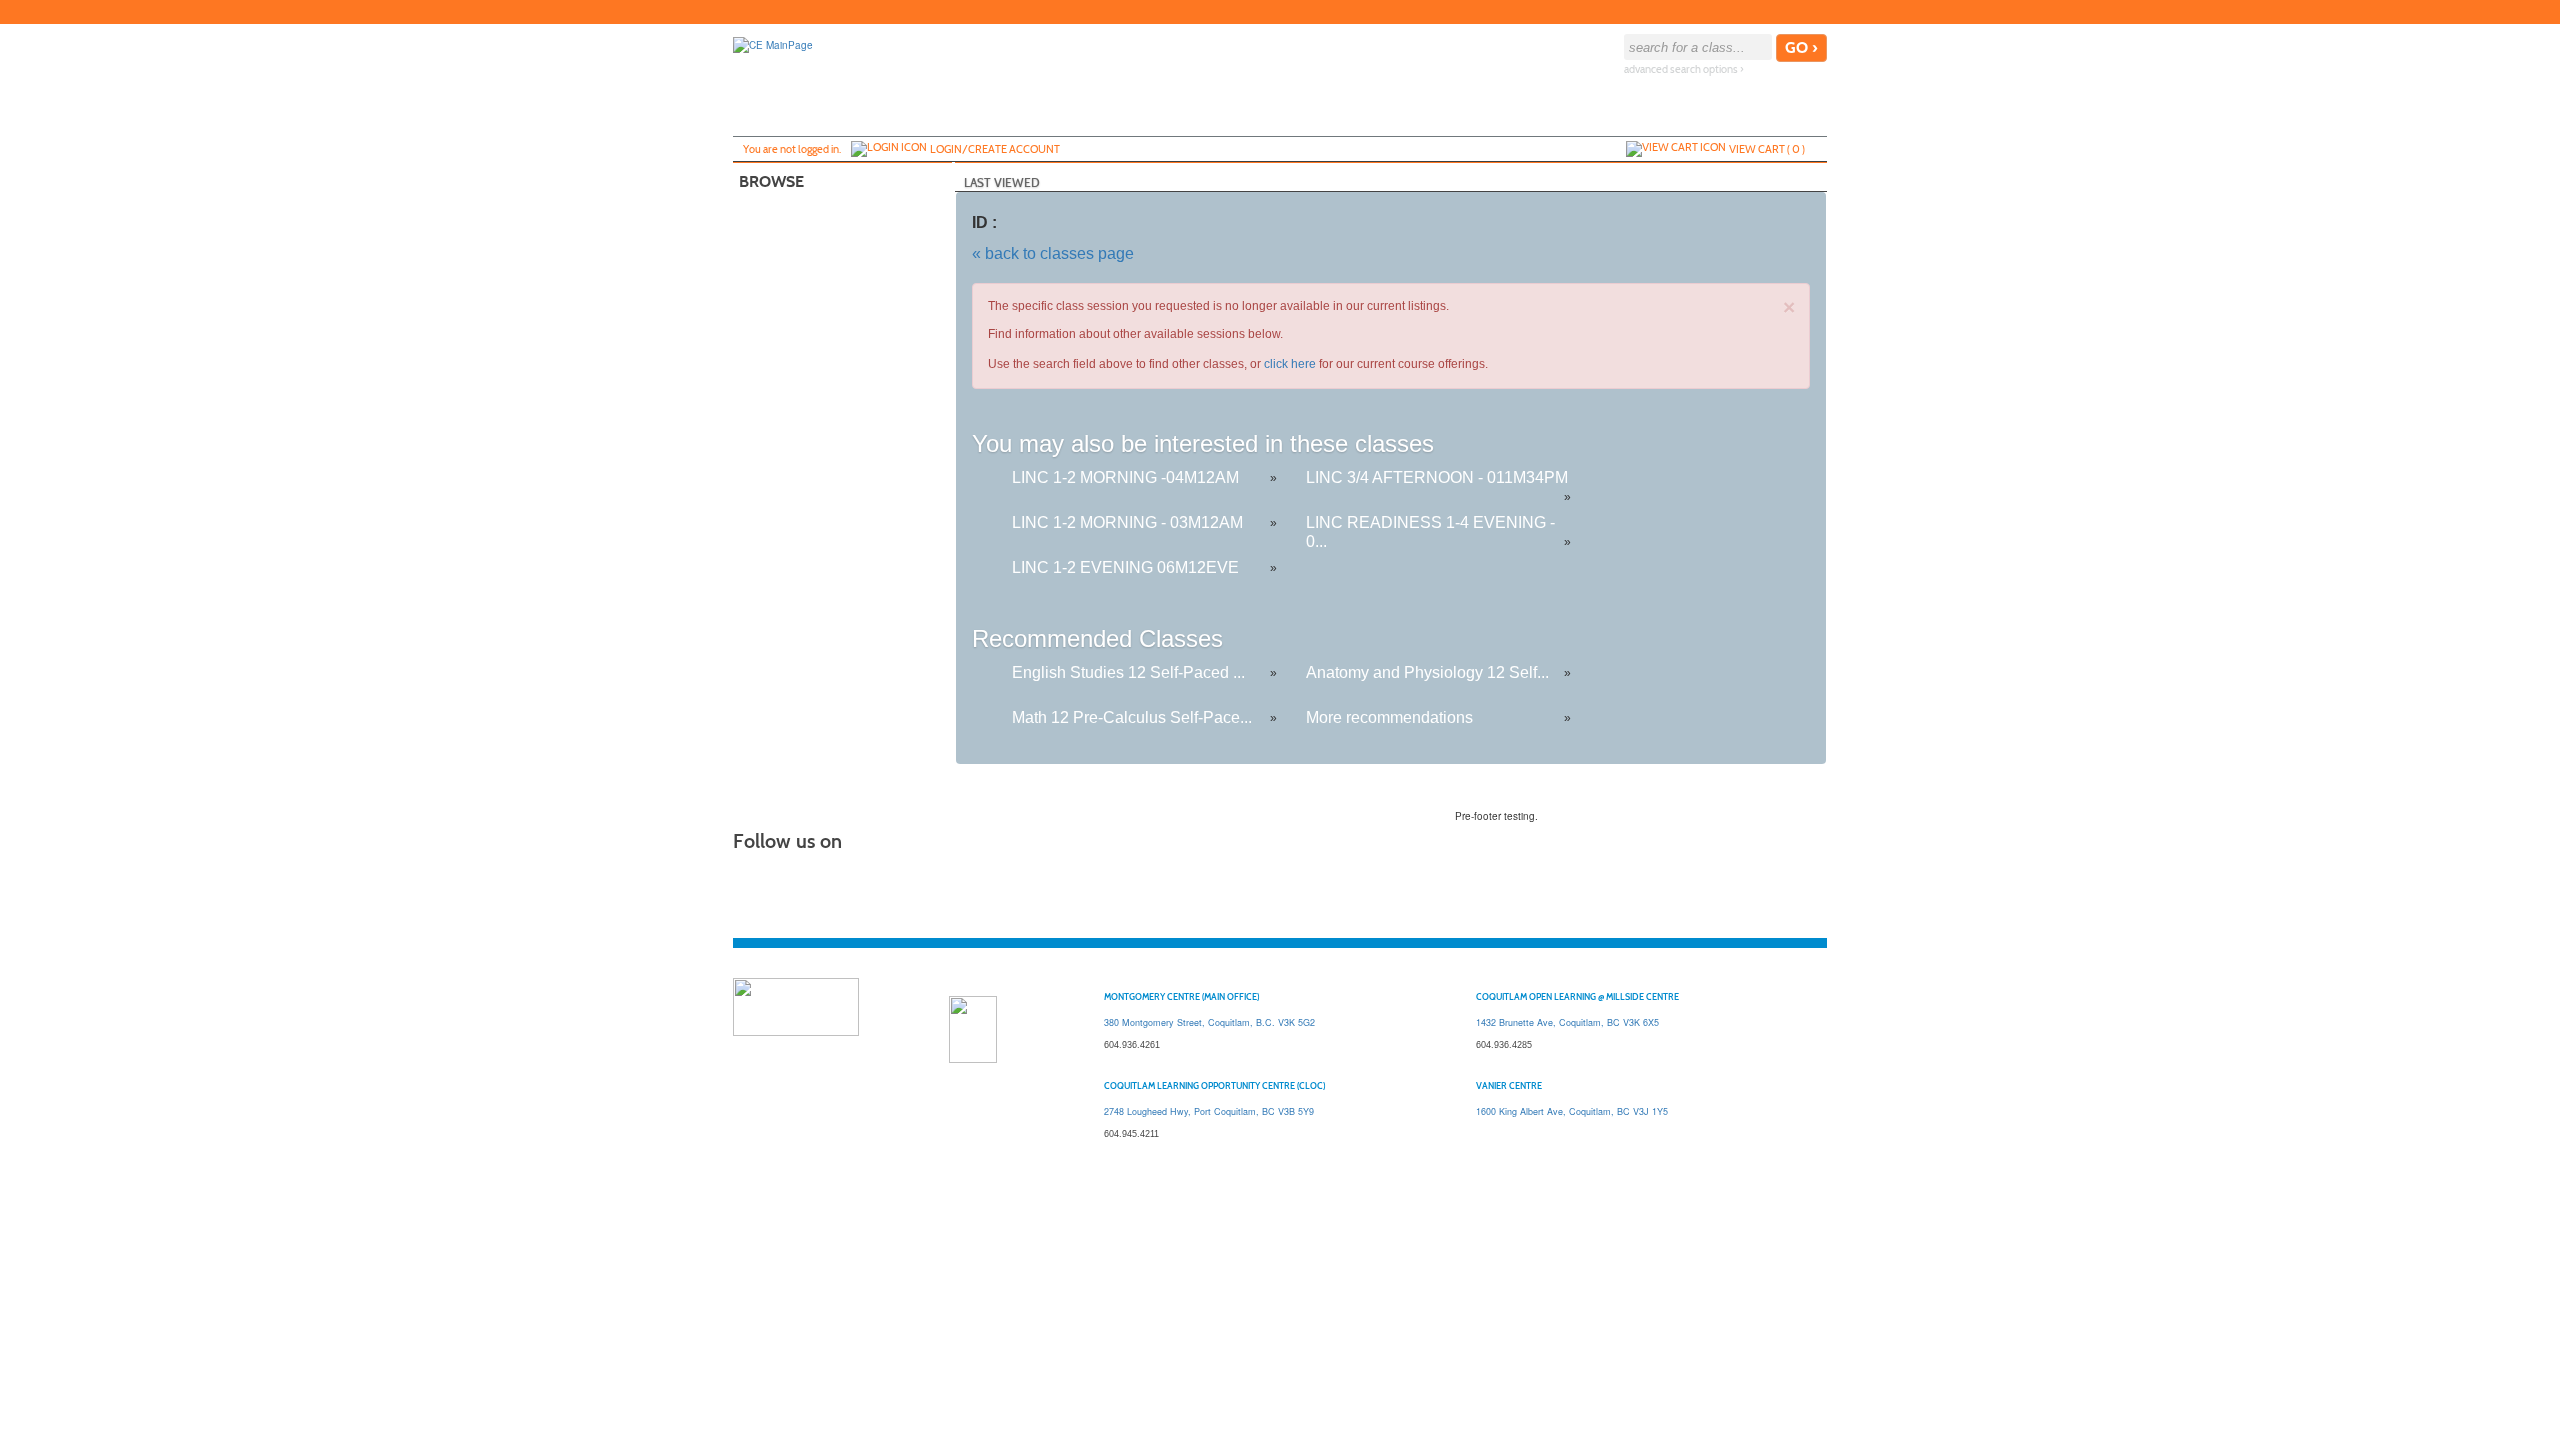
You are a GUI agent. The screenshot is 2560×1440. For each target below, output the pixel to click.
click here (1290, 364)
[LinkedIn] (1795, 12)
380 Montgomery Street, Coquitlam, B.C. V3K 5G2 (1209, 1022)
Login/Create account (995, 149)
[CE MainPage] (773, 44)
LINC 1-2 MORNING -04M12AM (1125, 477)
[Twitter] (1775, 12)
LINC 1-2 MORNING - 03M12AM (1127, 522)
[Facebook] (1755, 12)
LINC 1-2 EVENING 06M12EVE (1125, 567)
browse (771, 181)
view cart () (1767, 149)
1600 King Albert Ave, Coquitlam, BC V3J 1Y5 (1572, 1111)
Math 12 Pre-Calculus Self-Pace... (1132, 717)
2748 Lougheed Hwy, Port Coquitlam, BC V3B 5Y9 (1209, 1111)
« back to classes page (1053, 253)
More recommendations (1389, 717)
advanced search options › (1684, 69)
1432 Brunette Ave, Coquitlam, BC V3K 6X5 (1567, 1022)
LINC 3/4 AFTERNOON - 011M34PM (1437, 477)
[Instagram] (1815, 12)
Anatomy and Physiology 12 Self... (1427, 672)
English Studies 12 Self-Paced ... (1128, 672)
